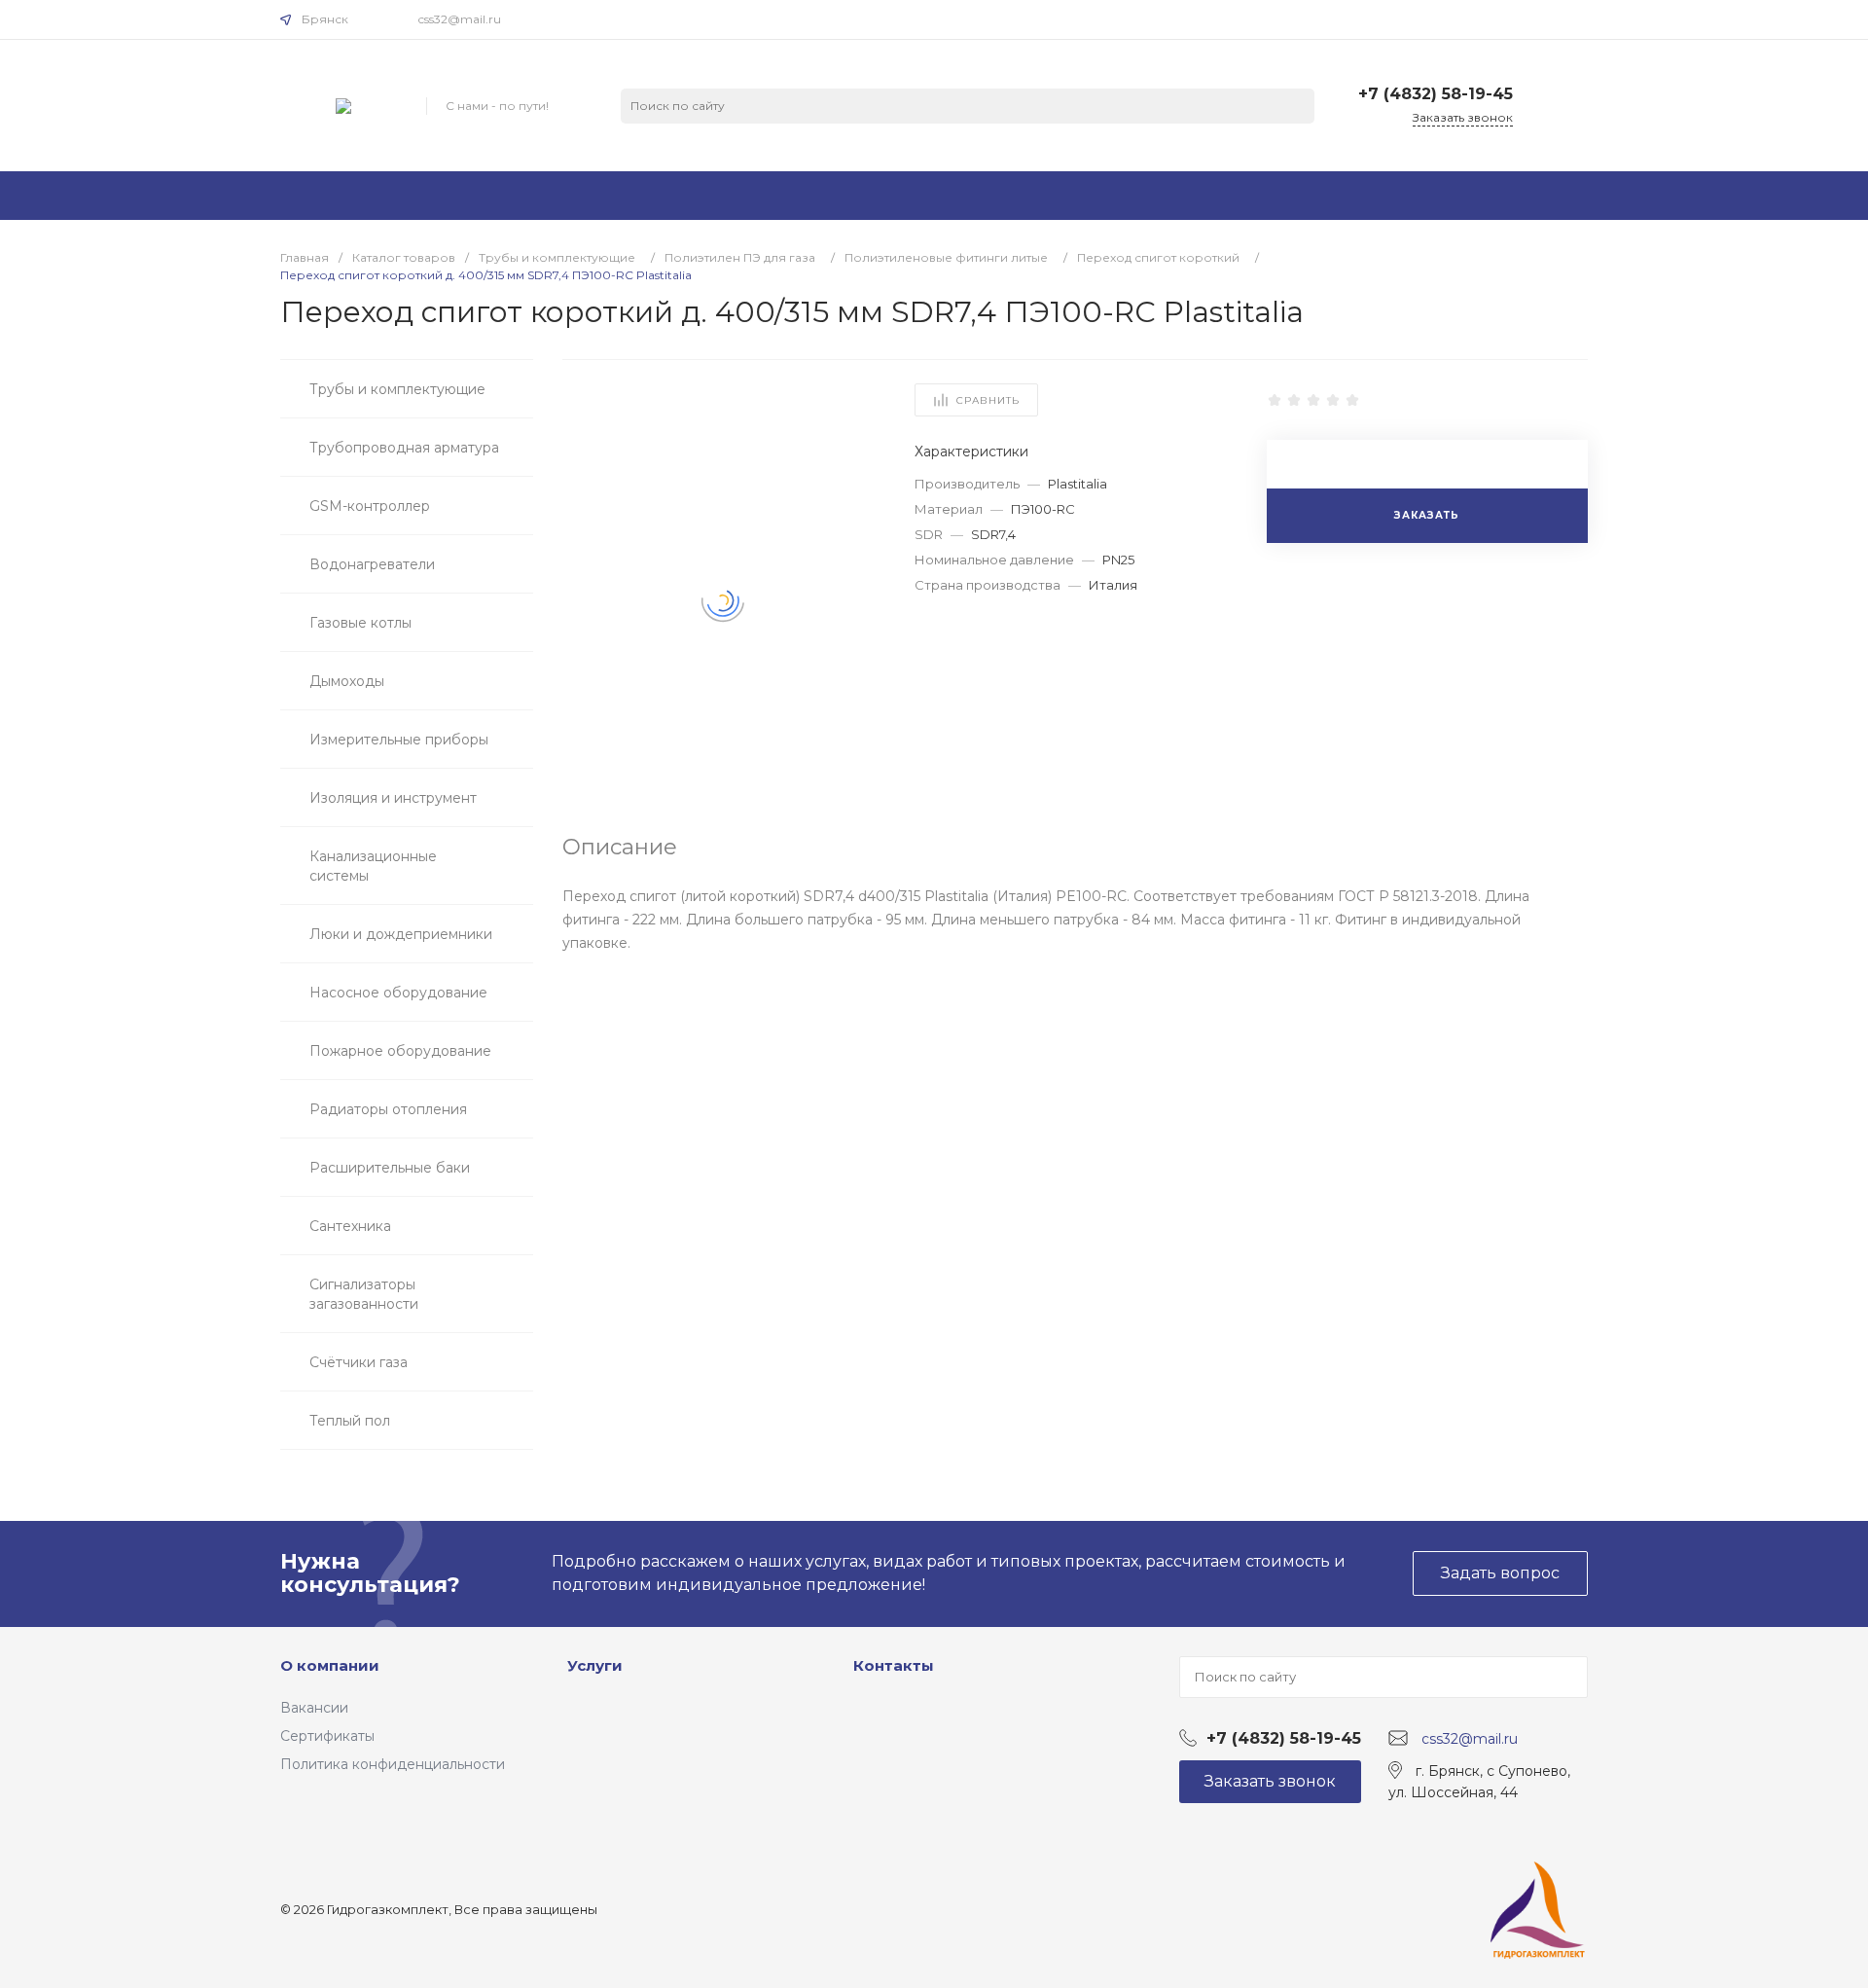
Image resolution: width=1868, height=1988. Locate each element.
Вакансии (314, 1708)
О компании (330, 1665)
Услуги (595, 1665)
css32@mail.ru (460, 19)
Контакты (894, 1665)
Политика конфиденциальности (393, 1764)
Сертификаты (327, 1736)
